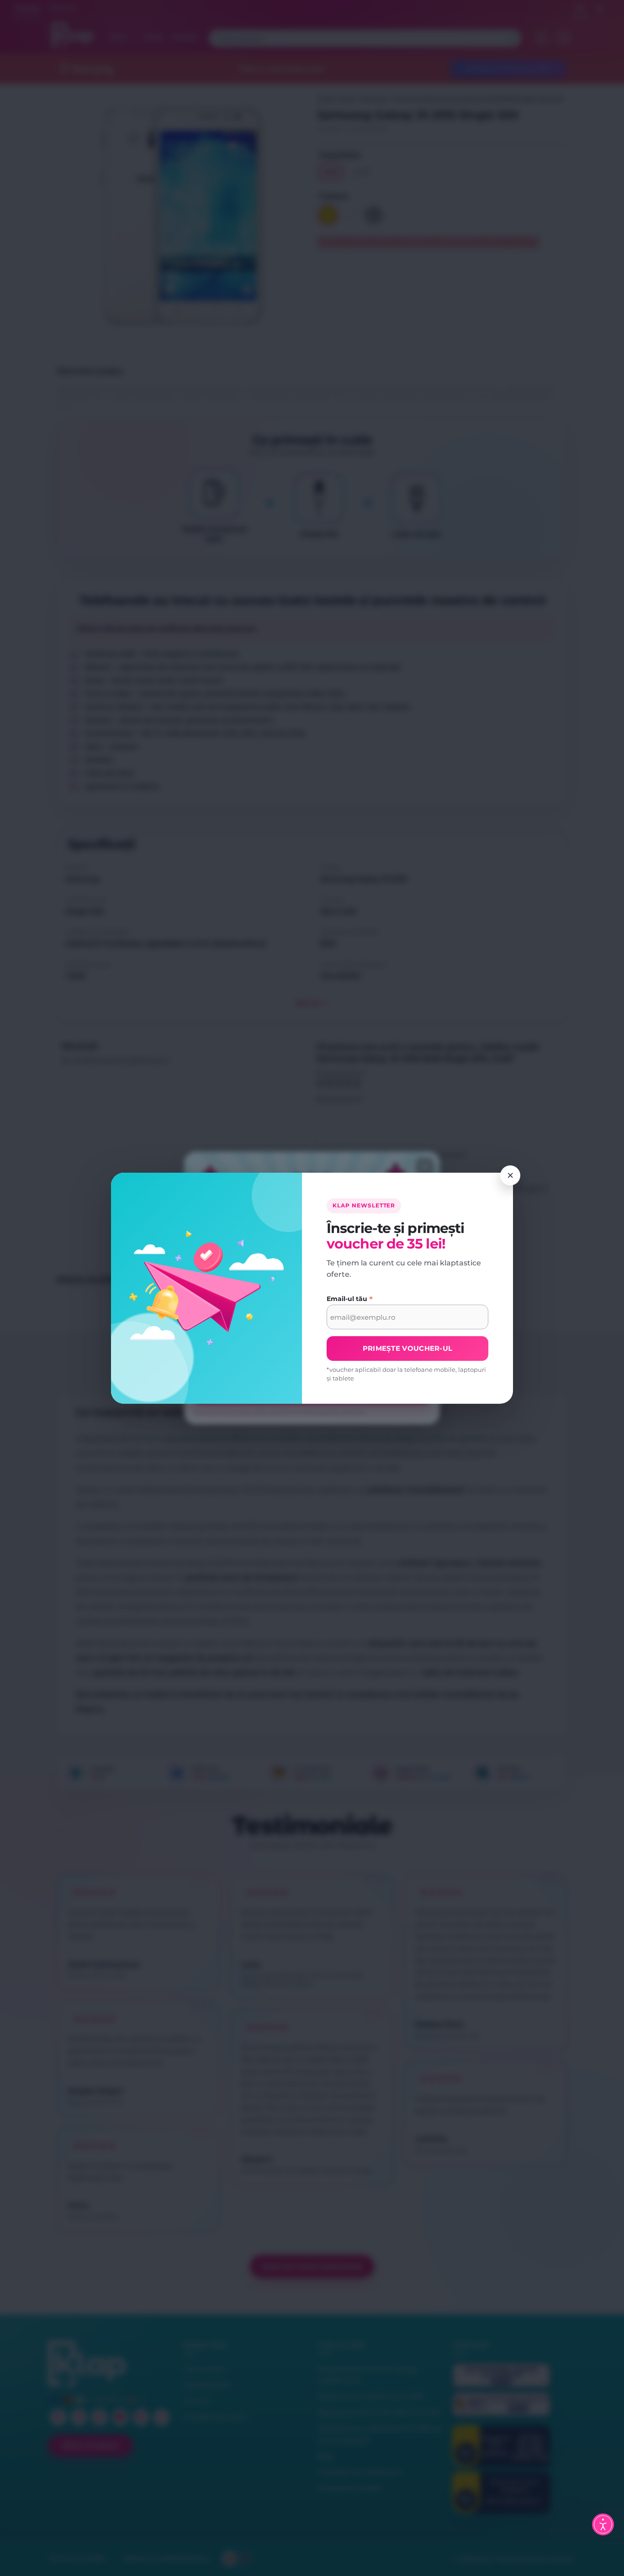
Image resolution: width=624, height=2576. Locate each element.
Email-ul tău (350, 1299)
